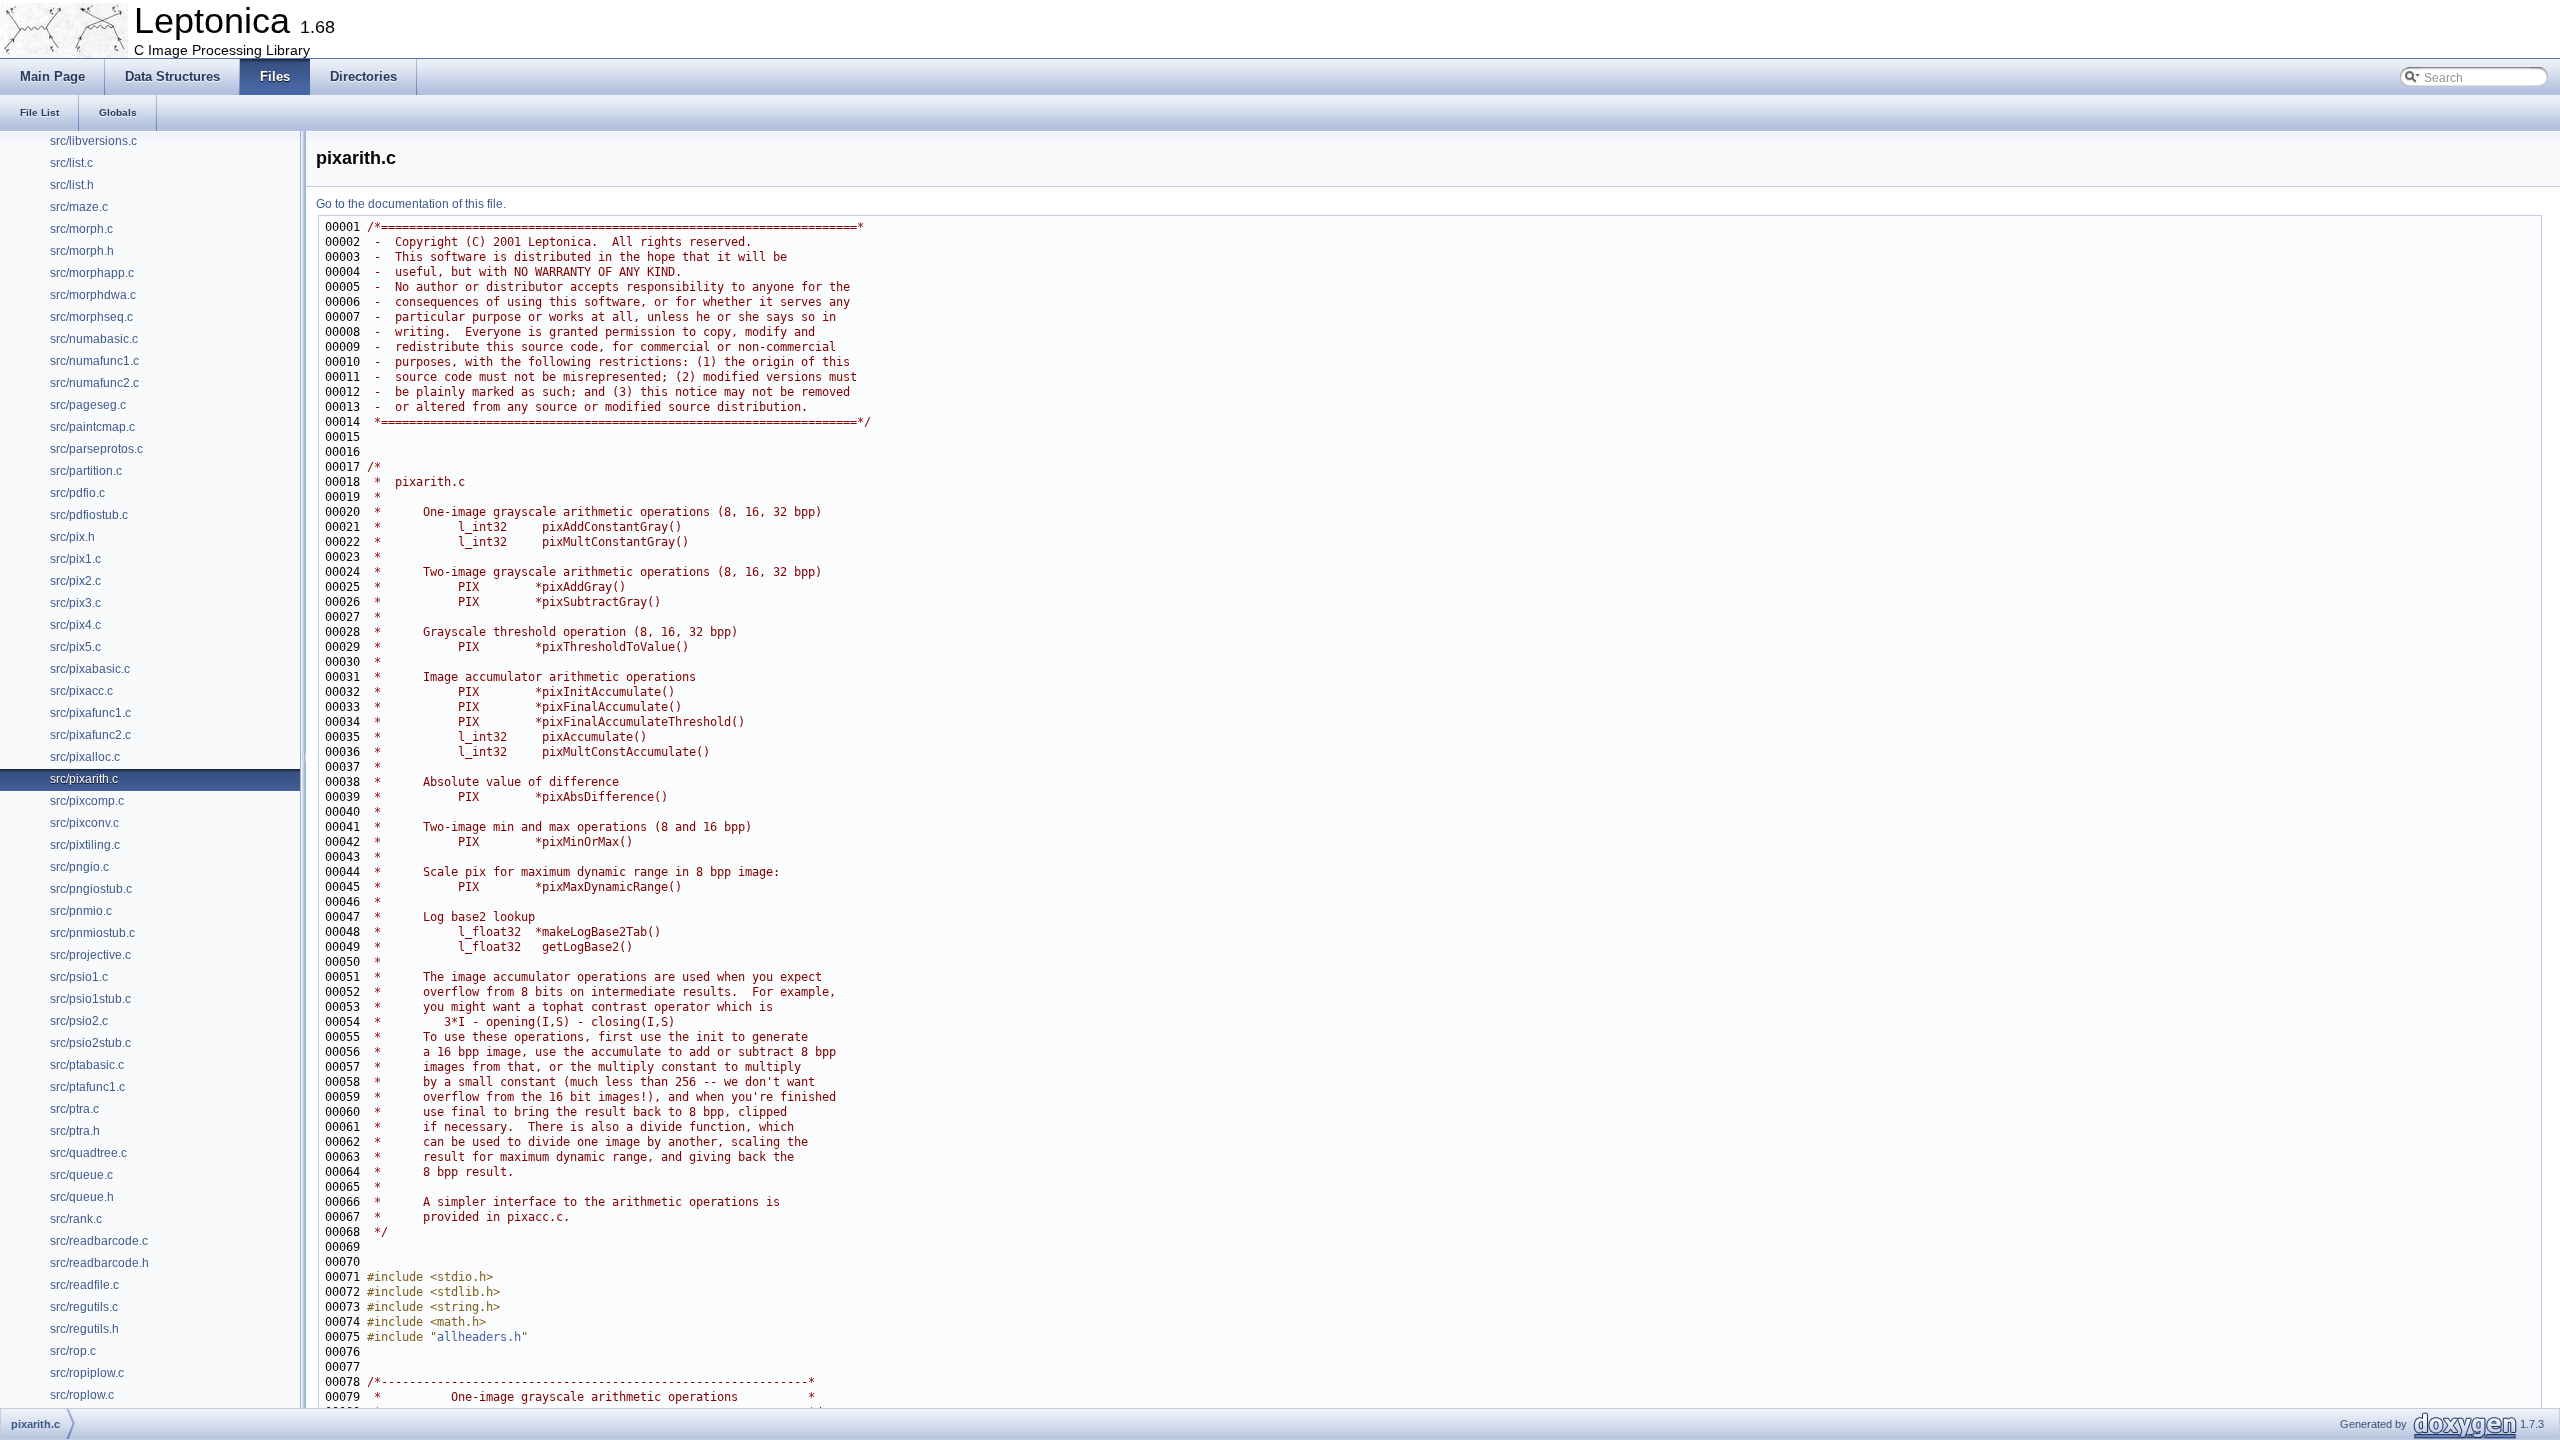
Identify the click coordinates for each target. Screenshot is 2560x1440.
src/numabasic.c (94, 339)
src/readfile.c (84, 1285)
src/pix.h (72, 537)
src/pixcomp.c (87, 801)
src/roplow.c (82, 1395)
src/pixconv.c (84, 823)
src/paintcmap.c (92, 427)
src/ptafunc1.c (87, 1087)
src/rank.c (76, 1219)
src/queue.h (82, 1197)
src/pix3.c (75, 603)
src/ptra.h (75, 1131)
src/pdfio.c (77, 493)
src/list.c (71, 163)
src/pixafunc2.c (90, 735)
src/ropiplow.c (87, 1373)
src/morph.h (82, 251)
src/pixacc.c (81, 691)
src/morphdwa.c (93, 295)
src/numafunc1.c (94, 361)
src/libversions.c (93, 141)
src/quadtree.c (88, 1153)
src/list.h (72, 185)
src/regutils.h (84, 1329)
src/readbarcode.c (99, 1241)
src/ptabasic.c (87, 1065)
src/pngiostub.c (91, 889)
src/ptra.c (74, 1109)
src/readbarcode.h (99, 1263)
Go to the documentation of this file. (411, 204)
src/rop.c (73, 1351)
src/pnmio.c (81, 911)
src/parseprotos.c (96, 449)
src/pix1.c (75, 559)
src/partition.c (86, 471)
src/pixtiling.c (85, 845)
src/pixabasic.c (90, 669)
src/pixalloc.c (85, 757)
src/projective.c (90, 955)
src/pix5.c (75, 647)
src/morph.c (81, 229)
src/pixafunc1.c (90, 713)
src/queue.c (81, 1175)
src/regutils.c (84, 1307)
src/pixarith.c (84, 779)
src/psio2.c (79, 1021)
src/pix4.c (75, 625)
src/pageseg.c (88, 405)
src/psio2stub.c (90, 1043)
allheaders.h (479, 1337)
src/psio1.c (79, 977)
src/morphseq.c (91, 317)
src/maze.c (79, 207)
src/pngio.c (79, 867)
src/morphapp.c (92, 273)
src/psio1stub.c (90, 999)
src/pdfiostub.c (89, 515)
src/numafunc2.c (94, 383)
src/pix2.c (75, 581)
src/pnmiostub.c (92, 933)
